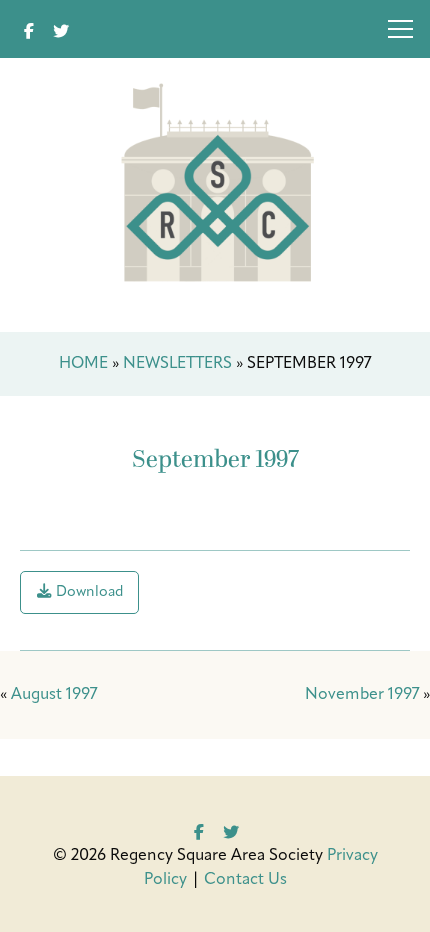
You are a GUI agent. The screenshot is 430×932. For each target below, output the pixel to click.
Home (83, 364)
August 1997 (54, 695)
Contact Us (245, 880)
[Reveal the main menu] (400, 33)
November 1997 (362, 695)
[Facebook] (29, 29)
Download (88, 592)
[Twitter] (61, 29)
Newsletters (177, 364)
